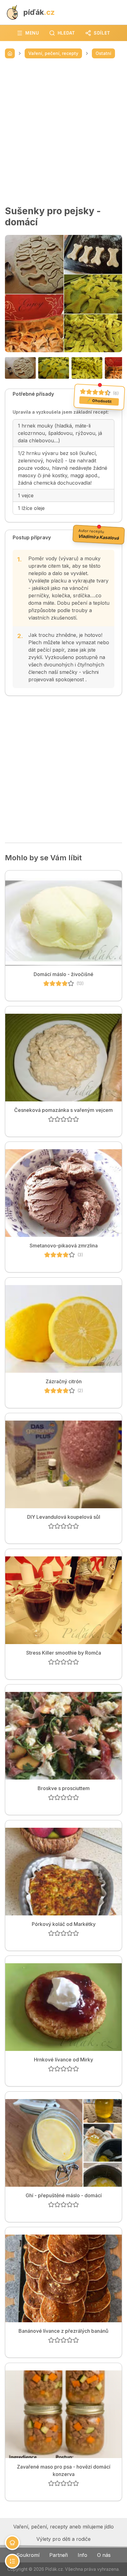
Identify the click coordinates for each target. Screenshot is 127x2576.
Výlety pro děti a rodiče (63, 2539)
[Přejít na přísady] (12, 2543)
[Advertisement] (63, 132)
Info (82, 2555)
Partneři (59, 2555)
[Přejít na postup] (12, 2561)
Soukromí (28, 2555)
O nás (104, 2555)
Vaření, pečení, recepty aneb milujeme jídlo (63, 2527)
